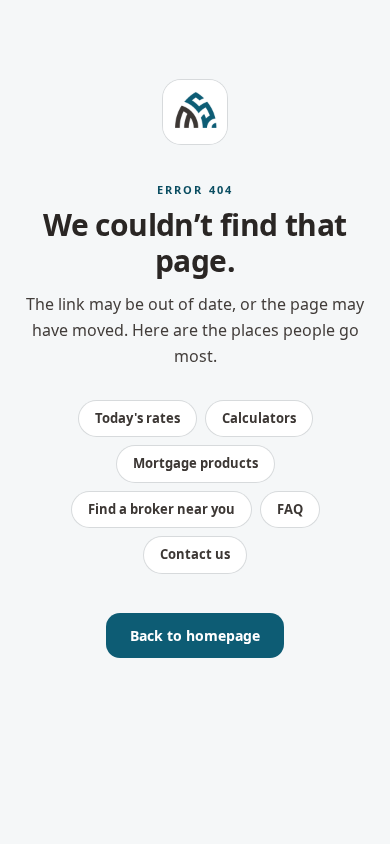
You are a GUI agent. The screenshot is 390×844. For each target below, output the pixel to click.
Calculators (259, 418)
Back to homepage (195, 635)
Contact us (195, 554)
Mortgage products (195, 463)
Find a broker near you (161, 509)
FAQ (290, 509)
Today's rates (137, 418)
